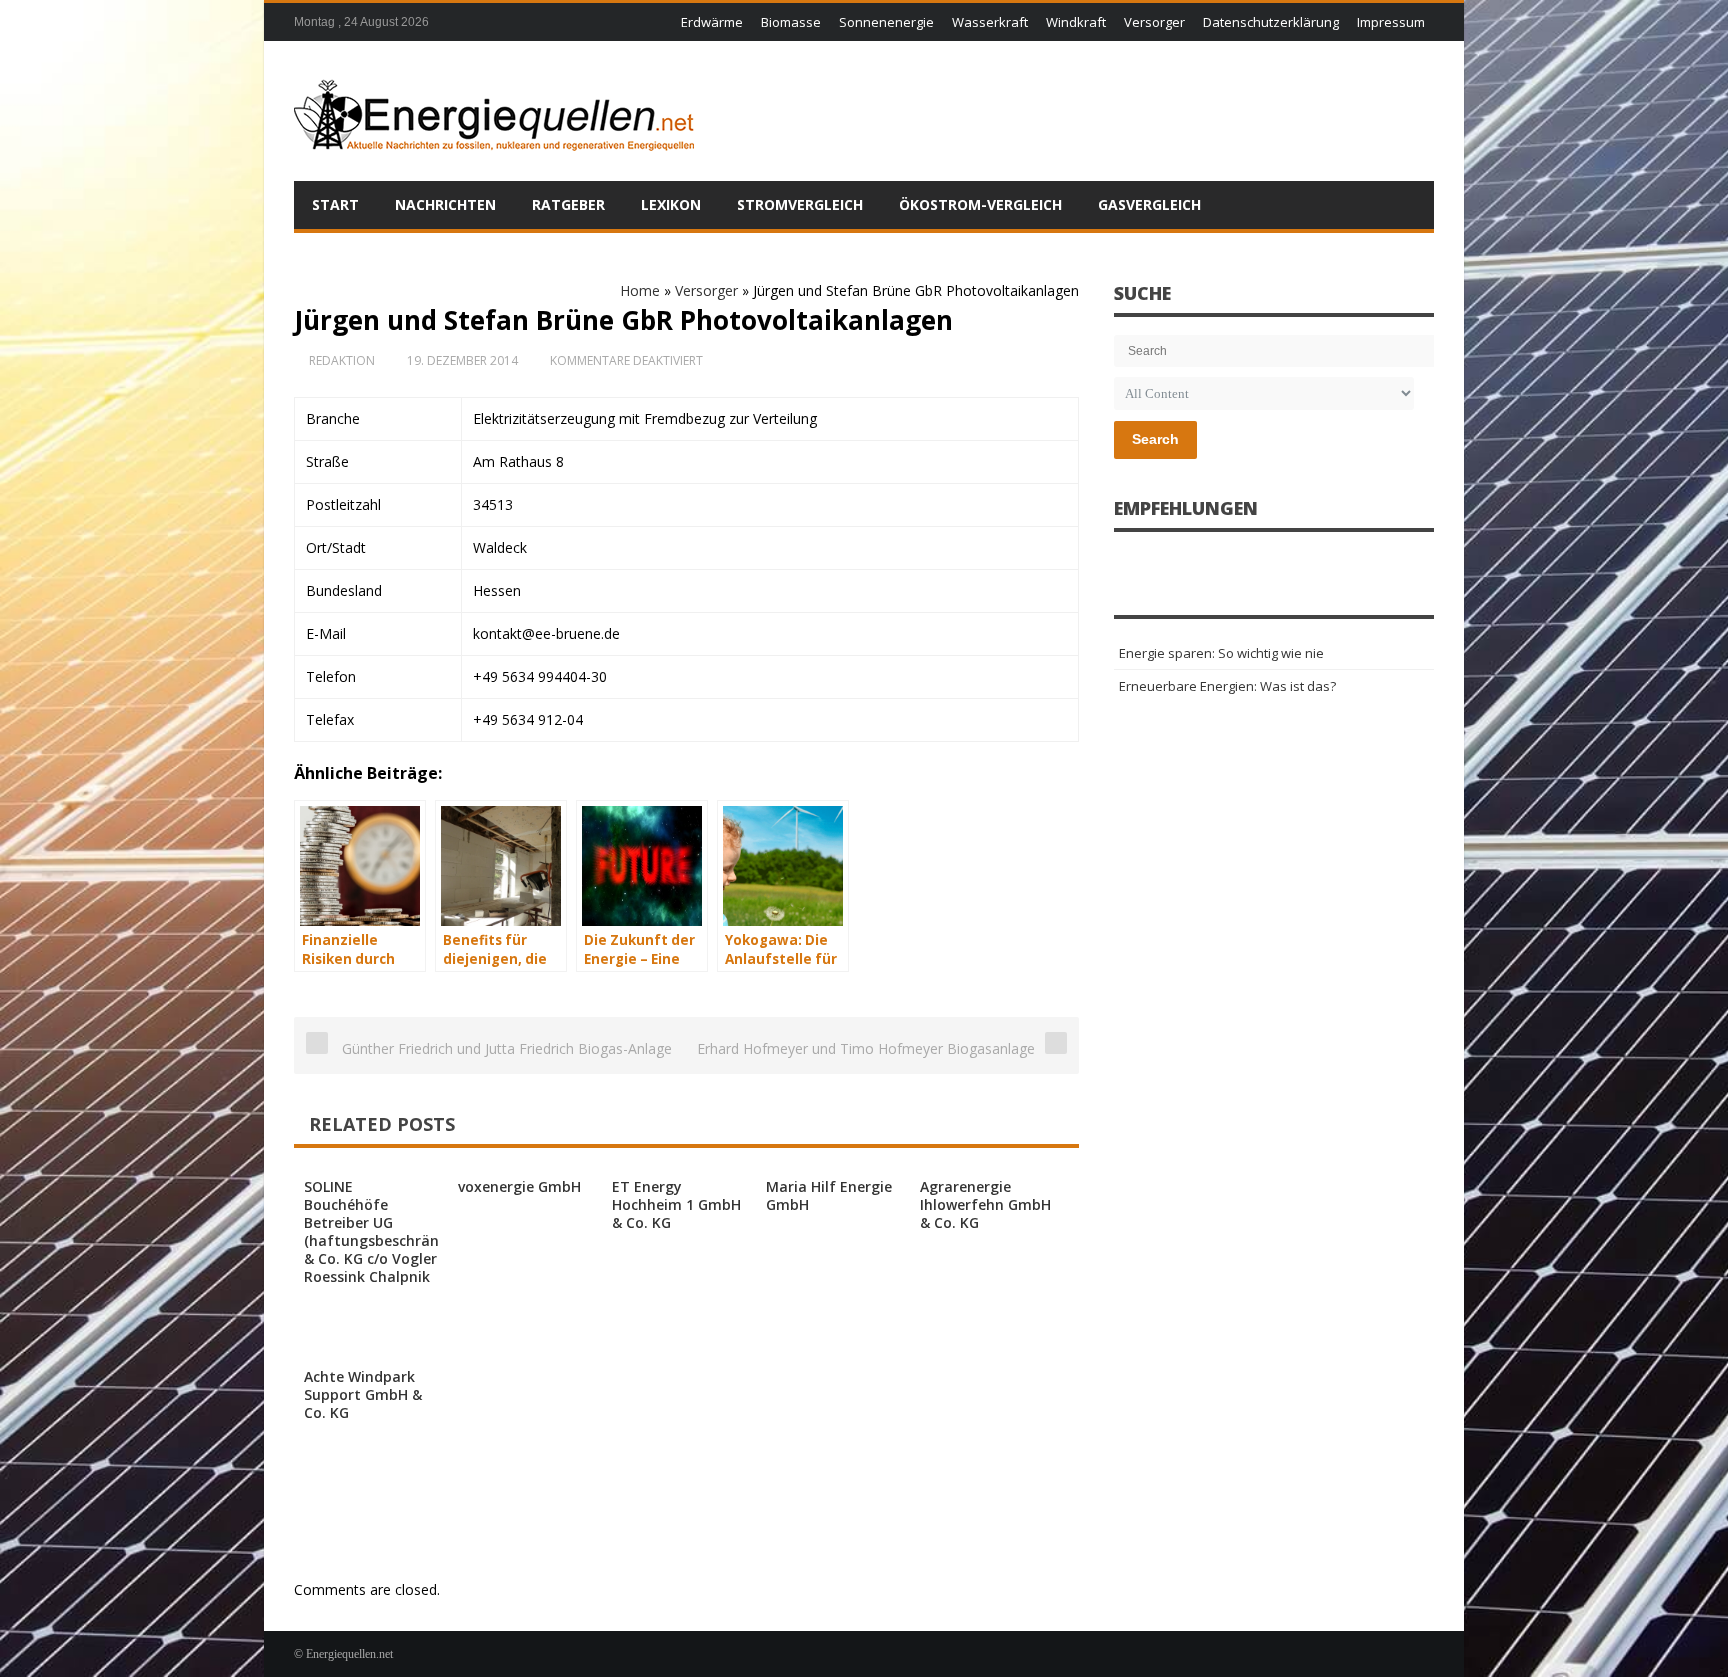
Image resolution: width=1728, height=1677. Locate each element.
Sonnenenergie (886, 22)
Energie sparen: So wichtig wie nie (1221, 653)
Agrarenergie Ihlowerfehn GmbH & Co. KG (985, 1204)
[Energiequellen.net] (494, 111)
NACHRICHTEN (445, 204)
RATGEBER (568, 204)
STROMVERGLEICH (800, 204)
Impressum (1391, 22)
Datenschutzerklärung (1271, 22)
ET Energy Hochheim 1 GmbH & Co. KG (676, 1204)
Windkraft (1076, 22)
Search (1155, 439)
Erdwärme (712, 22)
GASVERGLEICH (1149, 204)
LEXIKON (671, 204)
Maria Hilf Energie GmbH (829, 1195)
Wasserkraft (990, 22)
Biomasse (791, 22)
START (335, 204)
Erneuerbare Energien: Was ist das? (1227, 686)
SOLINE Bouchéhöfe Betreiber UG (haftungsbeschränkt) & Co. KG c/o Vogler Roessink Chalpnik (381, 1231)
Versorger (1154, 22)
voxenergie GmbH (519, 1186)
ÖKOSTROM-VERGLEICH (980, 204)
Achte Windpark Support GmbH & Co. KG (363, 1394)
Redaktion (342, 360)
